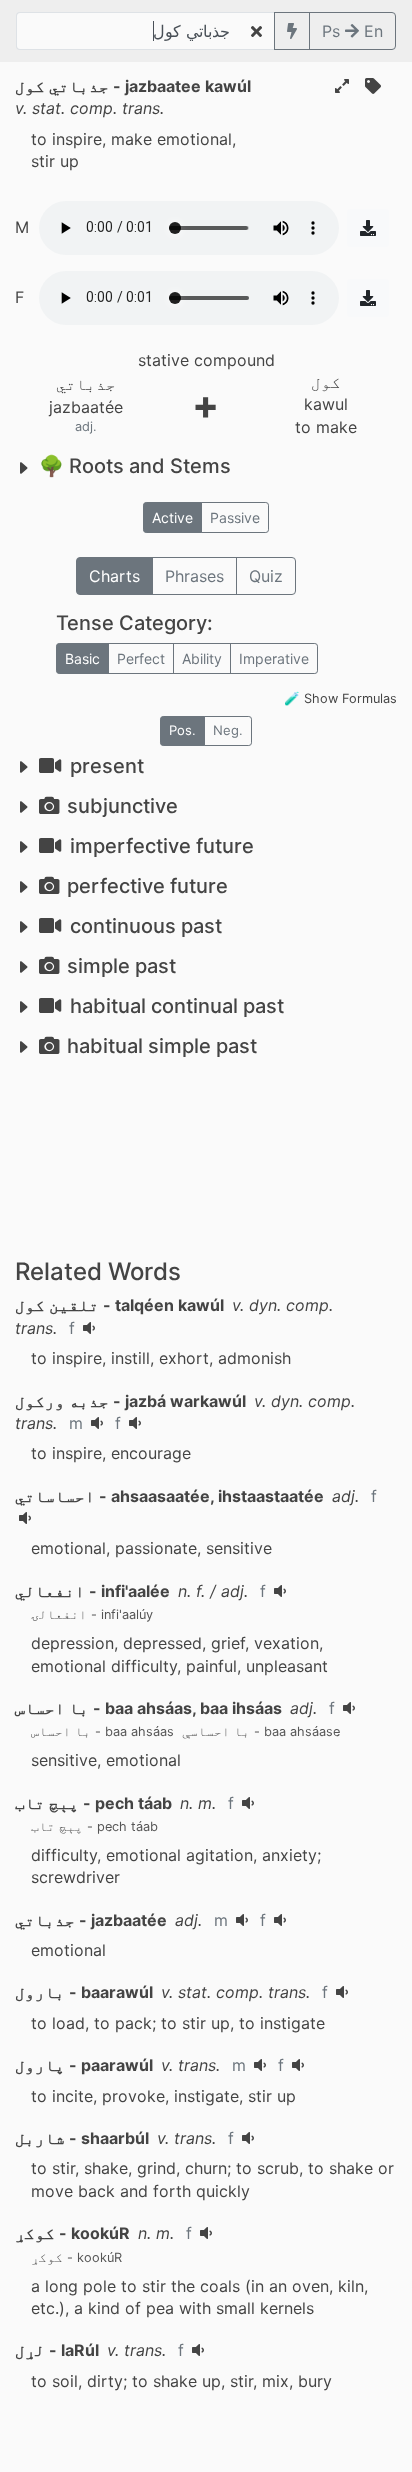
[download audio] (368, 228)
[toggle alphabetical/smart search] (292, 31)
